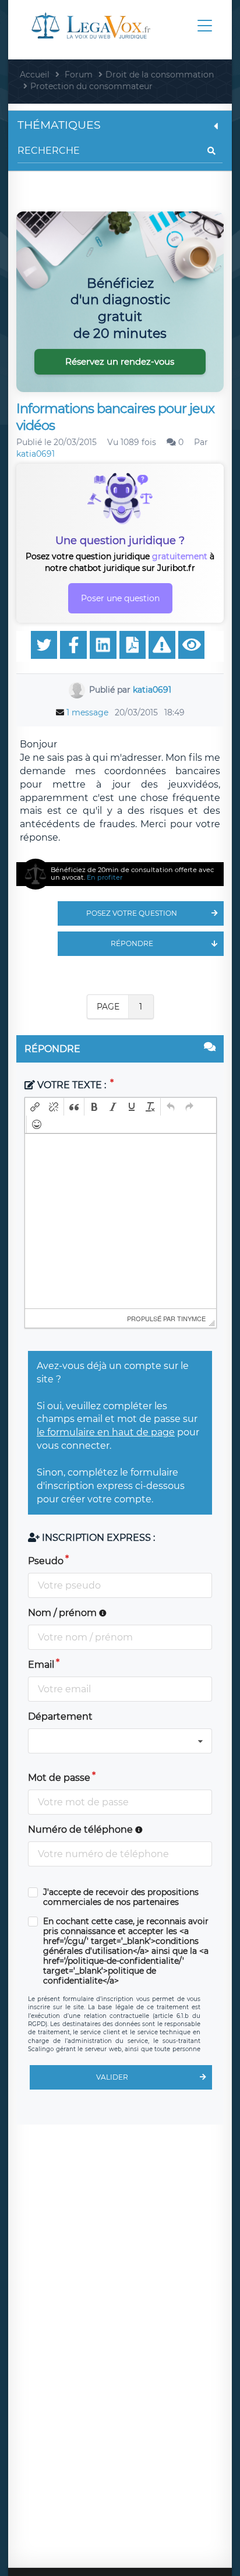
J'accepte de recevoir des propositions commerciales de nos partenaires (121, 1897)
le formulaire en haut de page (106, 1432)
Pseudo (46, 1561)
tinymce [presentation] (191, 1318)
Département (60, 1716)
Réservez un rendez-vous (120, 361)
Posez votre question (132, 913)
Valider (112, 2077)
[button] (35, 1107)
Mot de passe (59, 1778)
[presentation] (35, 1107)
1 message (87, 712)
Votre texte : (72, 1085)
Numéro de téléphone (82, 1829)
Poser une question (120, 598)
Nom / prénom (63, 1613)
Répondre (132, 943)
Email (41, 1665)
